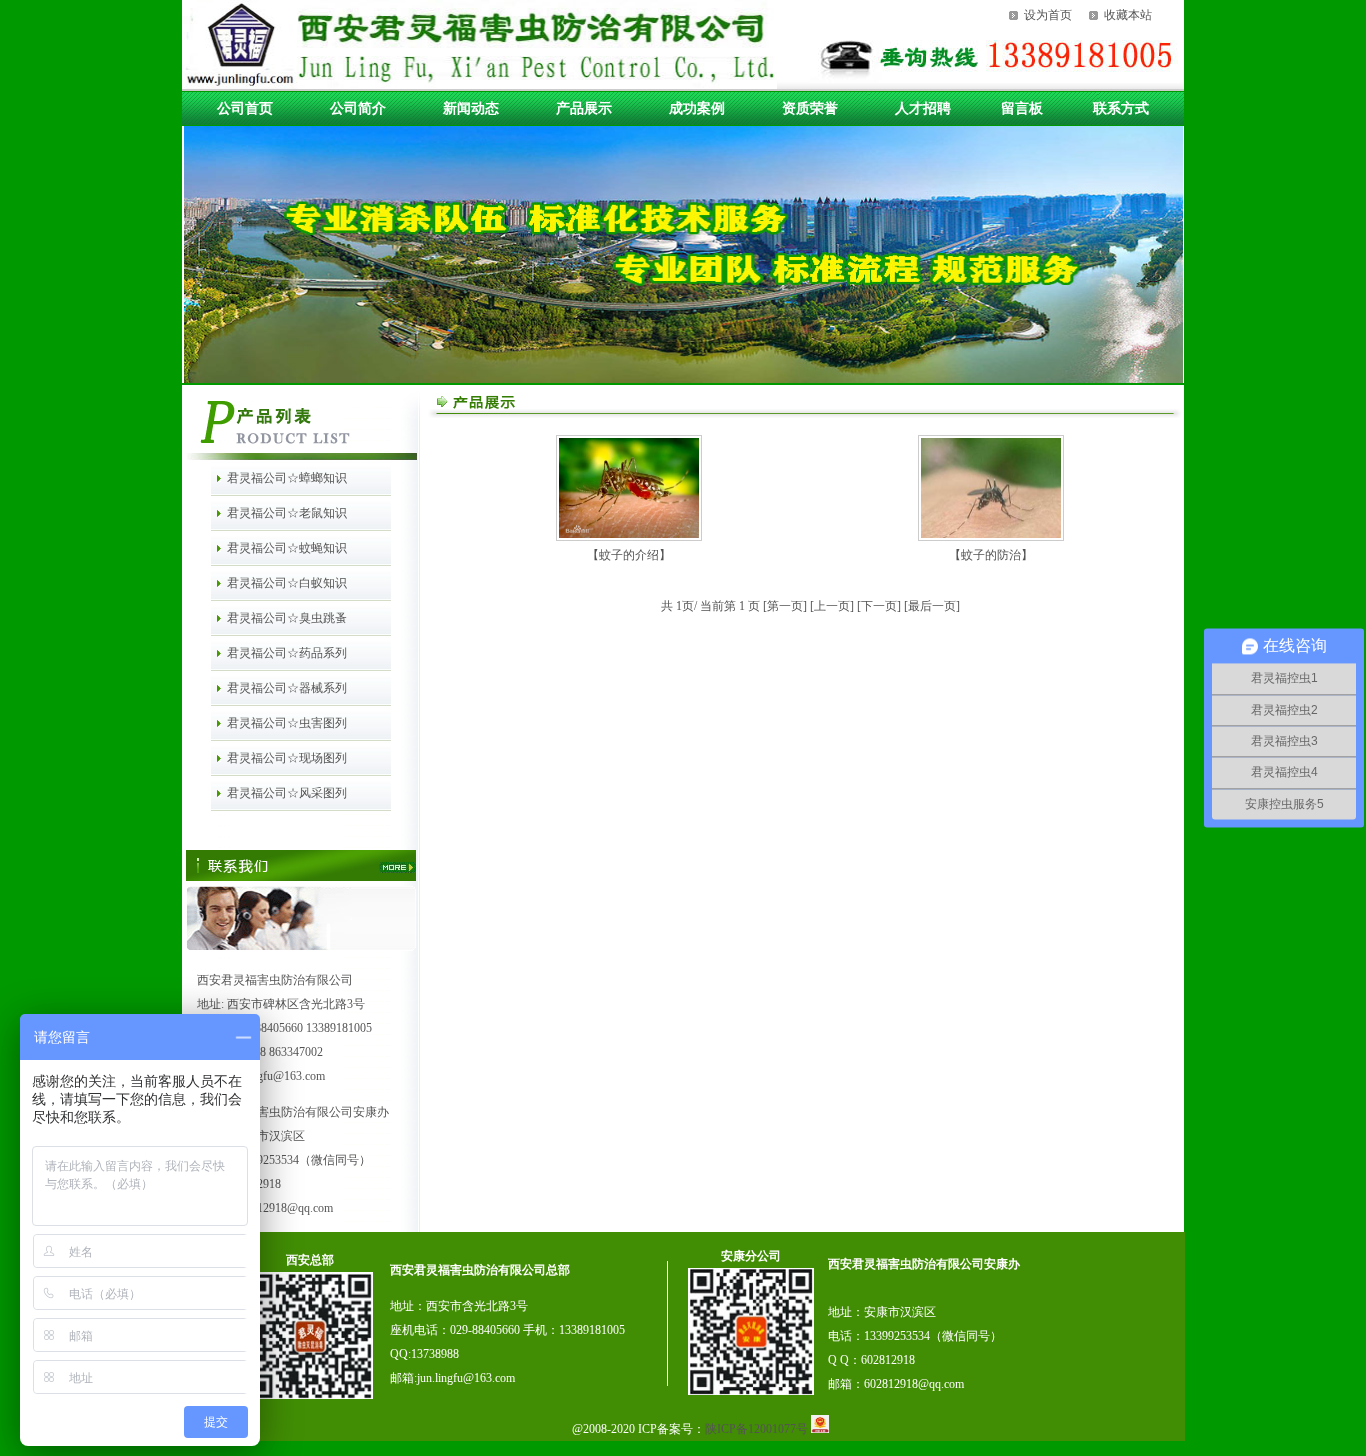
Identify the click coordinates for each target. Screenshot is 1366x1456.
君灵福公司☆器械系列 (287, 688)
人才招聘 (923, 108)
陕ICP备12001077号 (758, 1429)
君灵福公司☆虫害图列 (287, 723)
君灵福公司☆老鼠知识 (287, 513)
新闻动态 (471, 108)
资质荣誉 (810, 108)
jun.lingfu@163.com (466, 1378)
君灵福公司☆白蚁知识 (287, 583)
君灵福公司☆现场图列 (287, 758)
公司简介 (358, 108)
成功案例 (697, 108)
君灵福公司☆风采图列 (287, 793)
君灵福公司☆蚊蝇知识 (287, 548)
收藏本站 (1128, 15)
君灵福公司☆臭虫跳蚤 (287, 618)
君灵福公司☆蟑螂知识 (287, 478)
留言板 (1022, 108)
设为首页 (1048, 15)
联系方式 (1121, 108)
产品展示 (584, 108)
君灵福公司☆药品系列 (287, 653)
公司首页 (245, 108)
